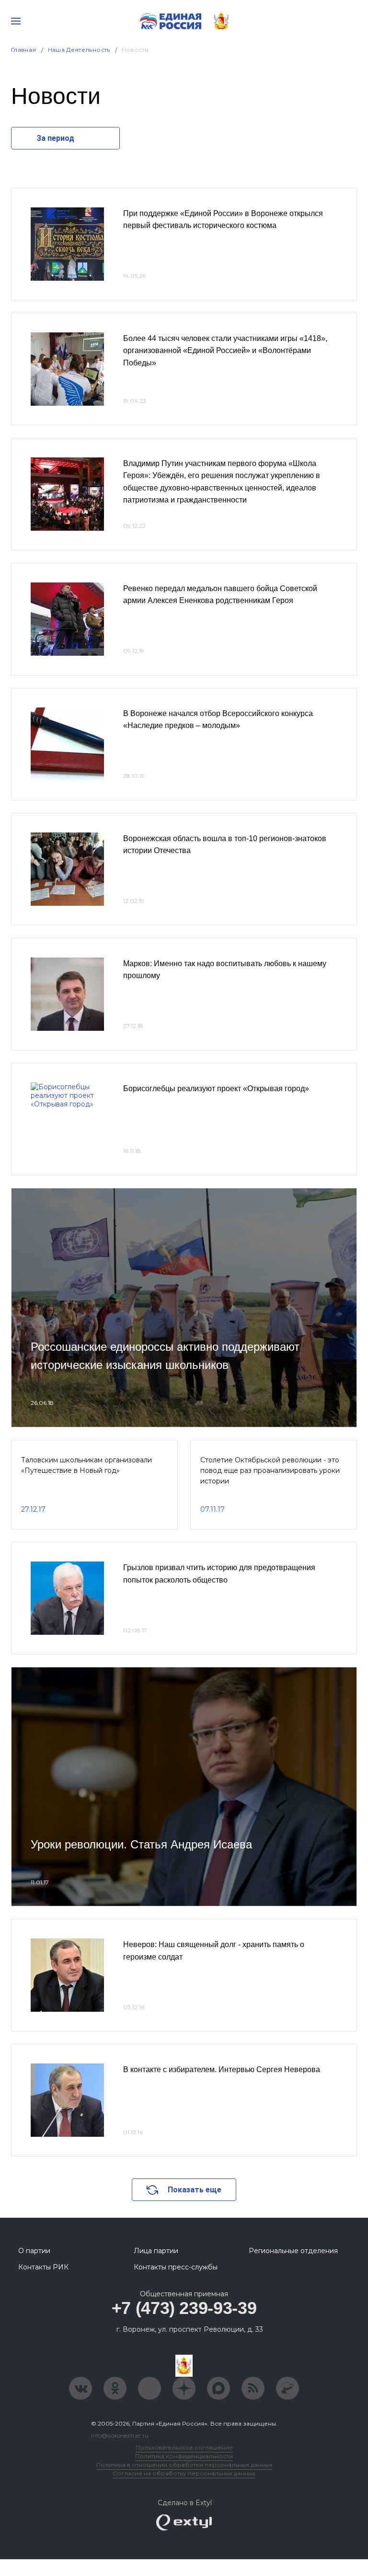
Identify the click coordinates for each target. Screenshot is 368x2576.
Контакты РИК (43, 2267)
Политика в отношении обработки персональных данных (184, 2465)
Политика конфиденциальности (184, 2456)
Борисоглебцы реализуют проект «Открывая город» (216, 1089)
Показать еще (195, 2190)
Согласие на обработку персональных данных (184, 2473)
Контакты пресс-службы (176, 2267)
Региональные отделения (293, 2251)
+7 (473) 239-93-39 (184, 2308)
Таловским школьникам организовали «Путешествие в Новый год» (86, 1465)
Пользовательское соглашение (184, 2447)
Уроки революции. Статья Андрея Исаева (141, 1844)
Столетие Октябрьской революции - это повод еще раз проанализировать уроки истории (270, 1471)
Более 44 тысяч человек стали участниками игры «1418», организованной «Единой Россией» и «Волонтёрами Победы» (225, 351)
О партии (34, 2251)
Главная (24, 50)
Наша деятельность (79, 50)
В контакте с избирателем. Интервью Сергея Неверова (222, 2069)
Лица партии (156, 2251)
